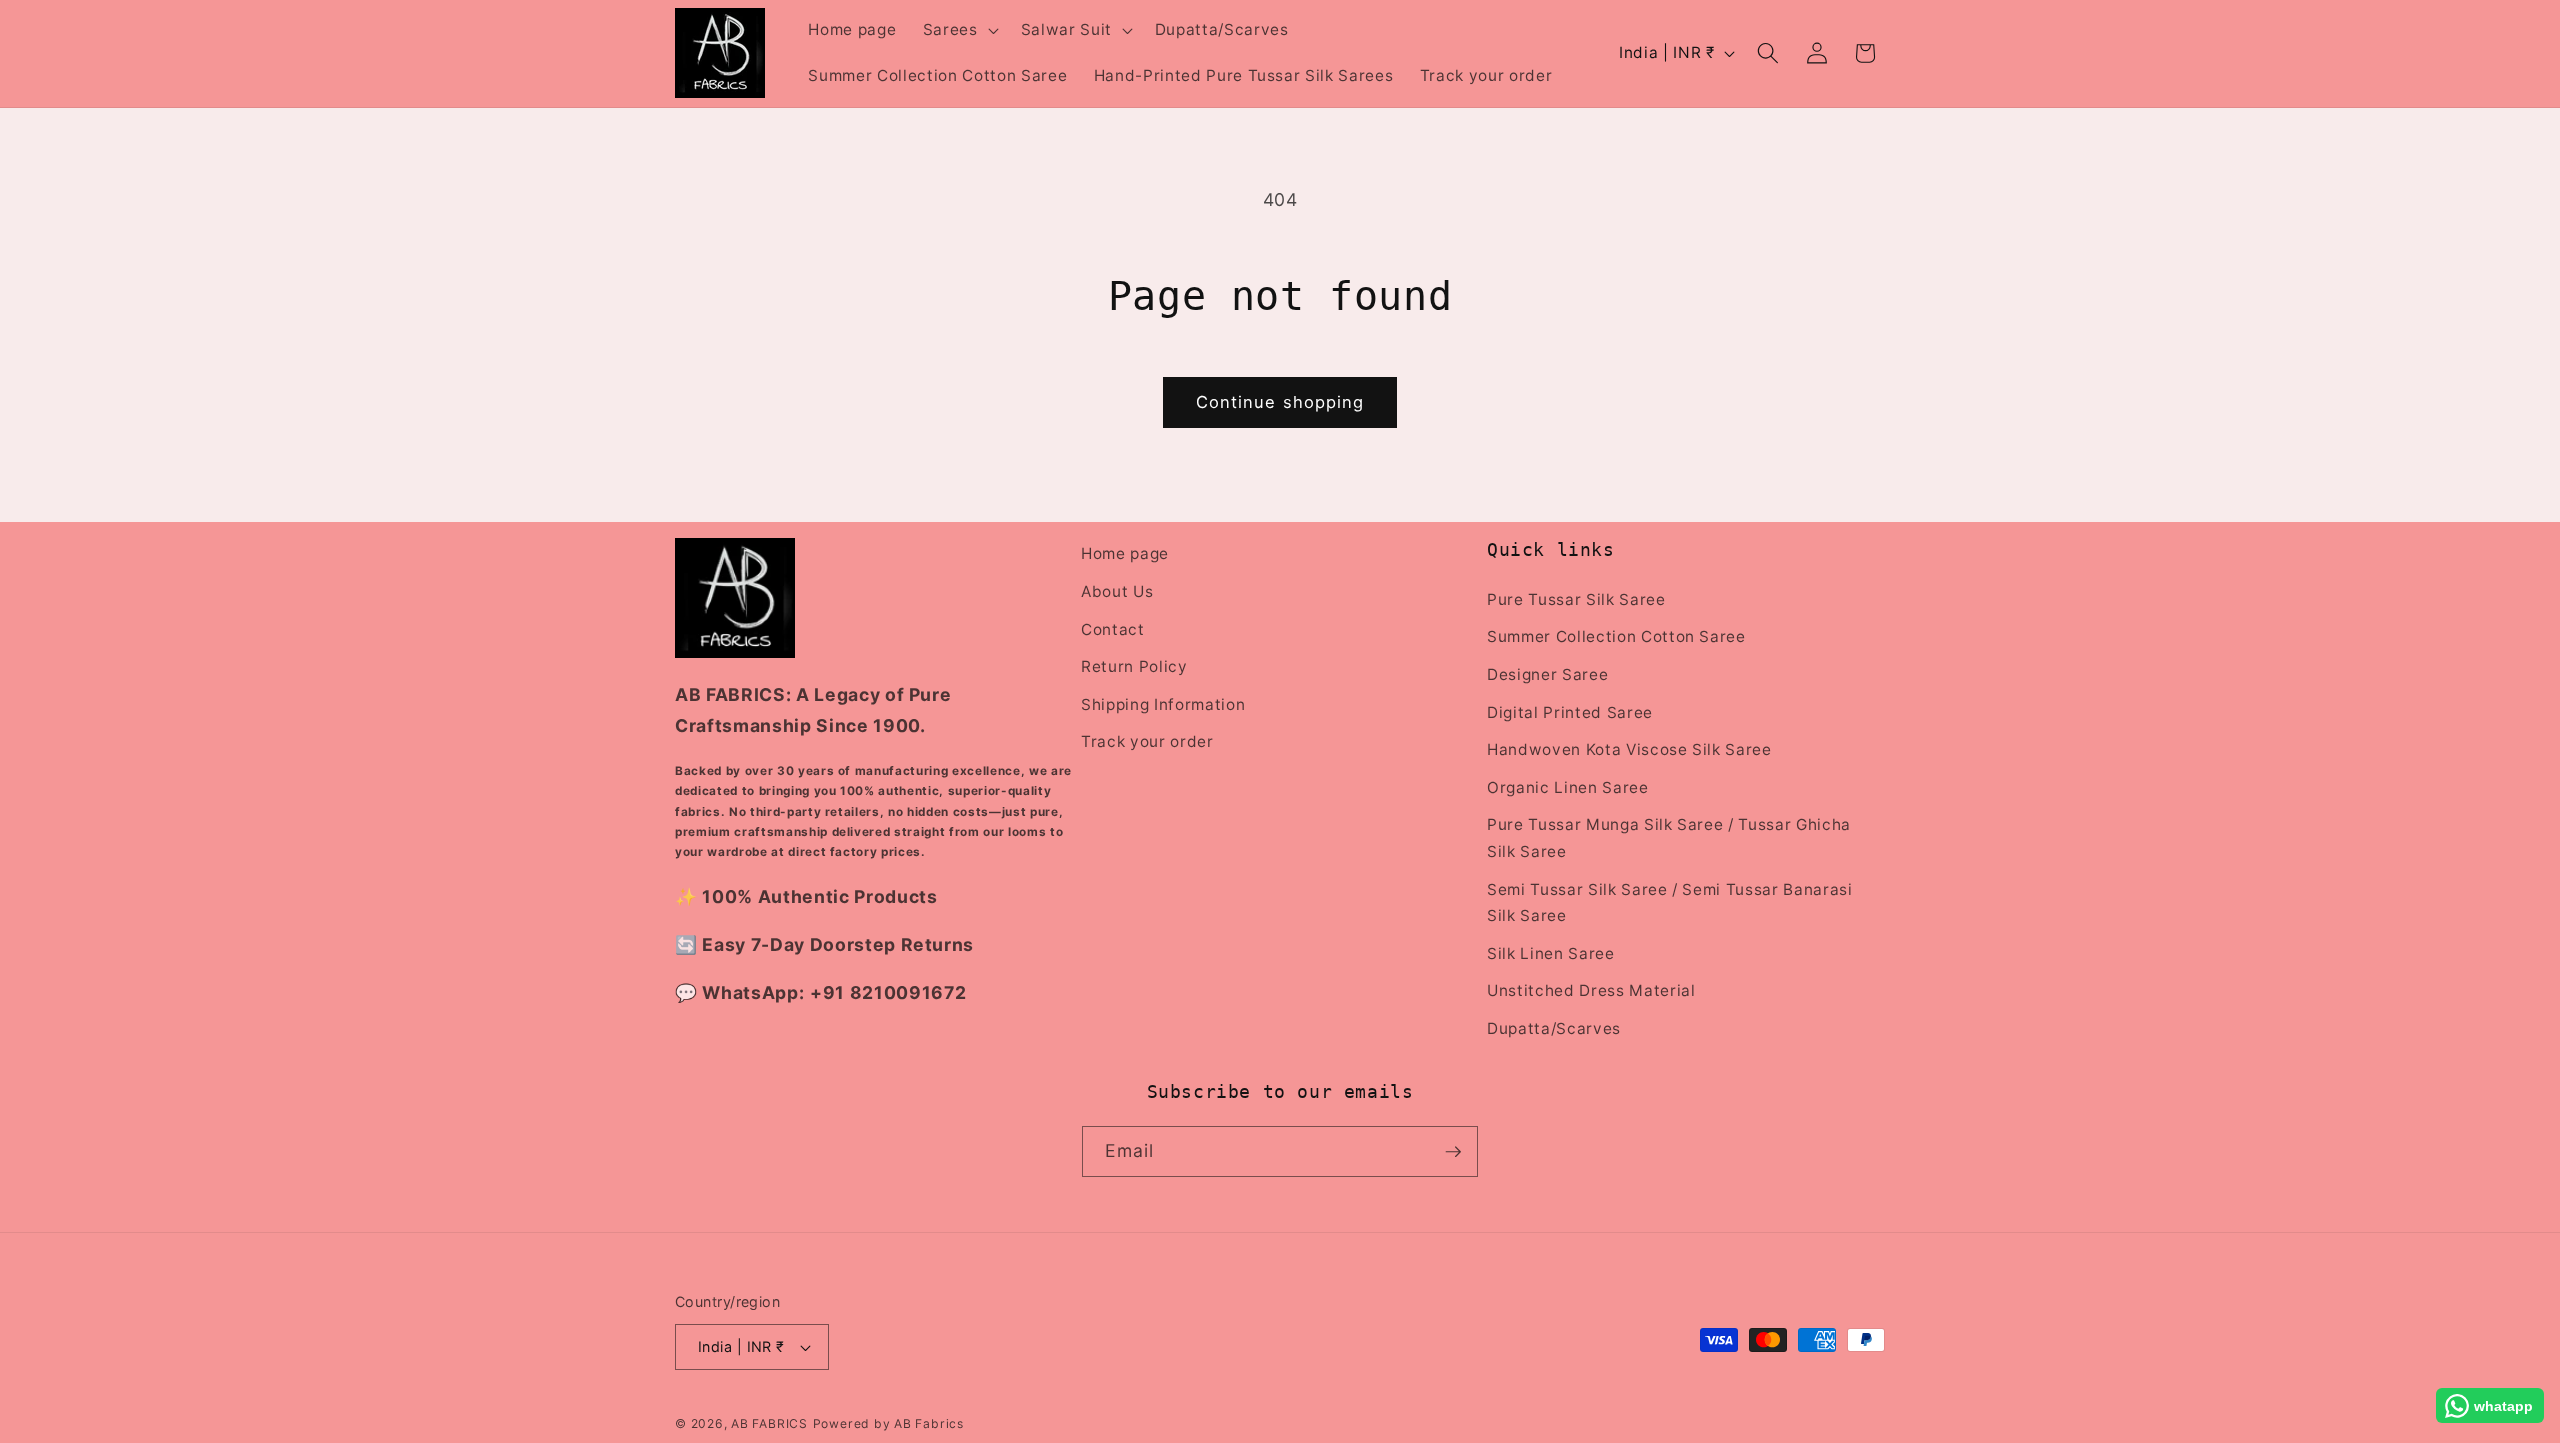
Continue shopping (1280, 402)
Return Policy (1134, 665)
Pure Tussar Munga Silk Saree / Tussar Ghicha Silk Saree (1669, 838)
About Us (1117, 590)
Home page (1125, 553)
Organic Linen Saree (1568, 786)
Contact (1113, 628)
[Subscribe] (1453, 1152)
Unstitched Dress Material (1591, 990)
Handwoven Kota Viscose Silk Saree (1629, 748)
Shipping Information (1163, 703)
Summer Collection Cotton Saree (1616, 636)
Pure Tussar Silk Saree (1576, 598)
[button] (959, 30)
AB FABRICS (769, 1423)
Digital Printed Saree (1570, 711)
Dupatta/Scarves (1554, 1027)
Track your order (1147, 741)
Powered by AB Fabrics (888, 1423)
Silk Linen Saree (1551, 952)
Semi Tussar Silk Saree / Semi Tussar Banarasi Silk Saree (1670, 902)
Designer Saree (1547, 673)
